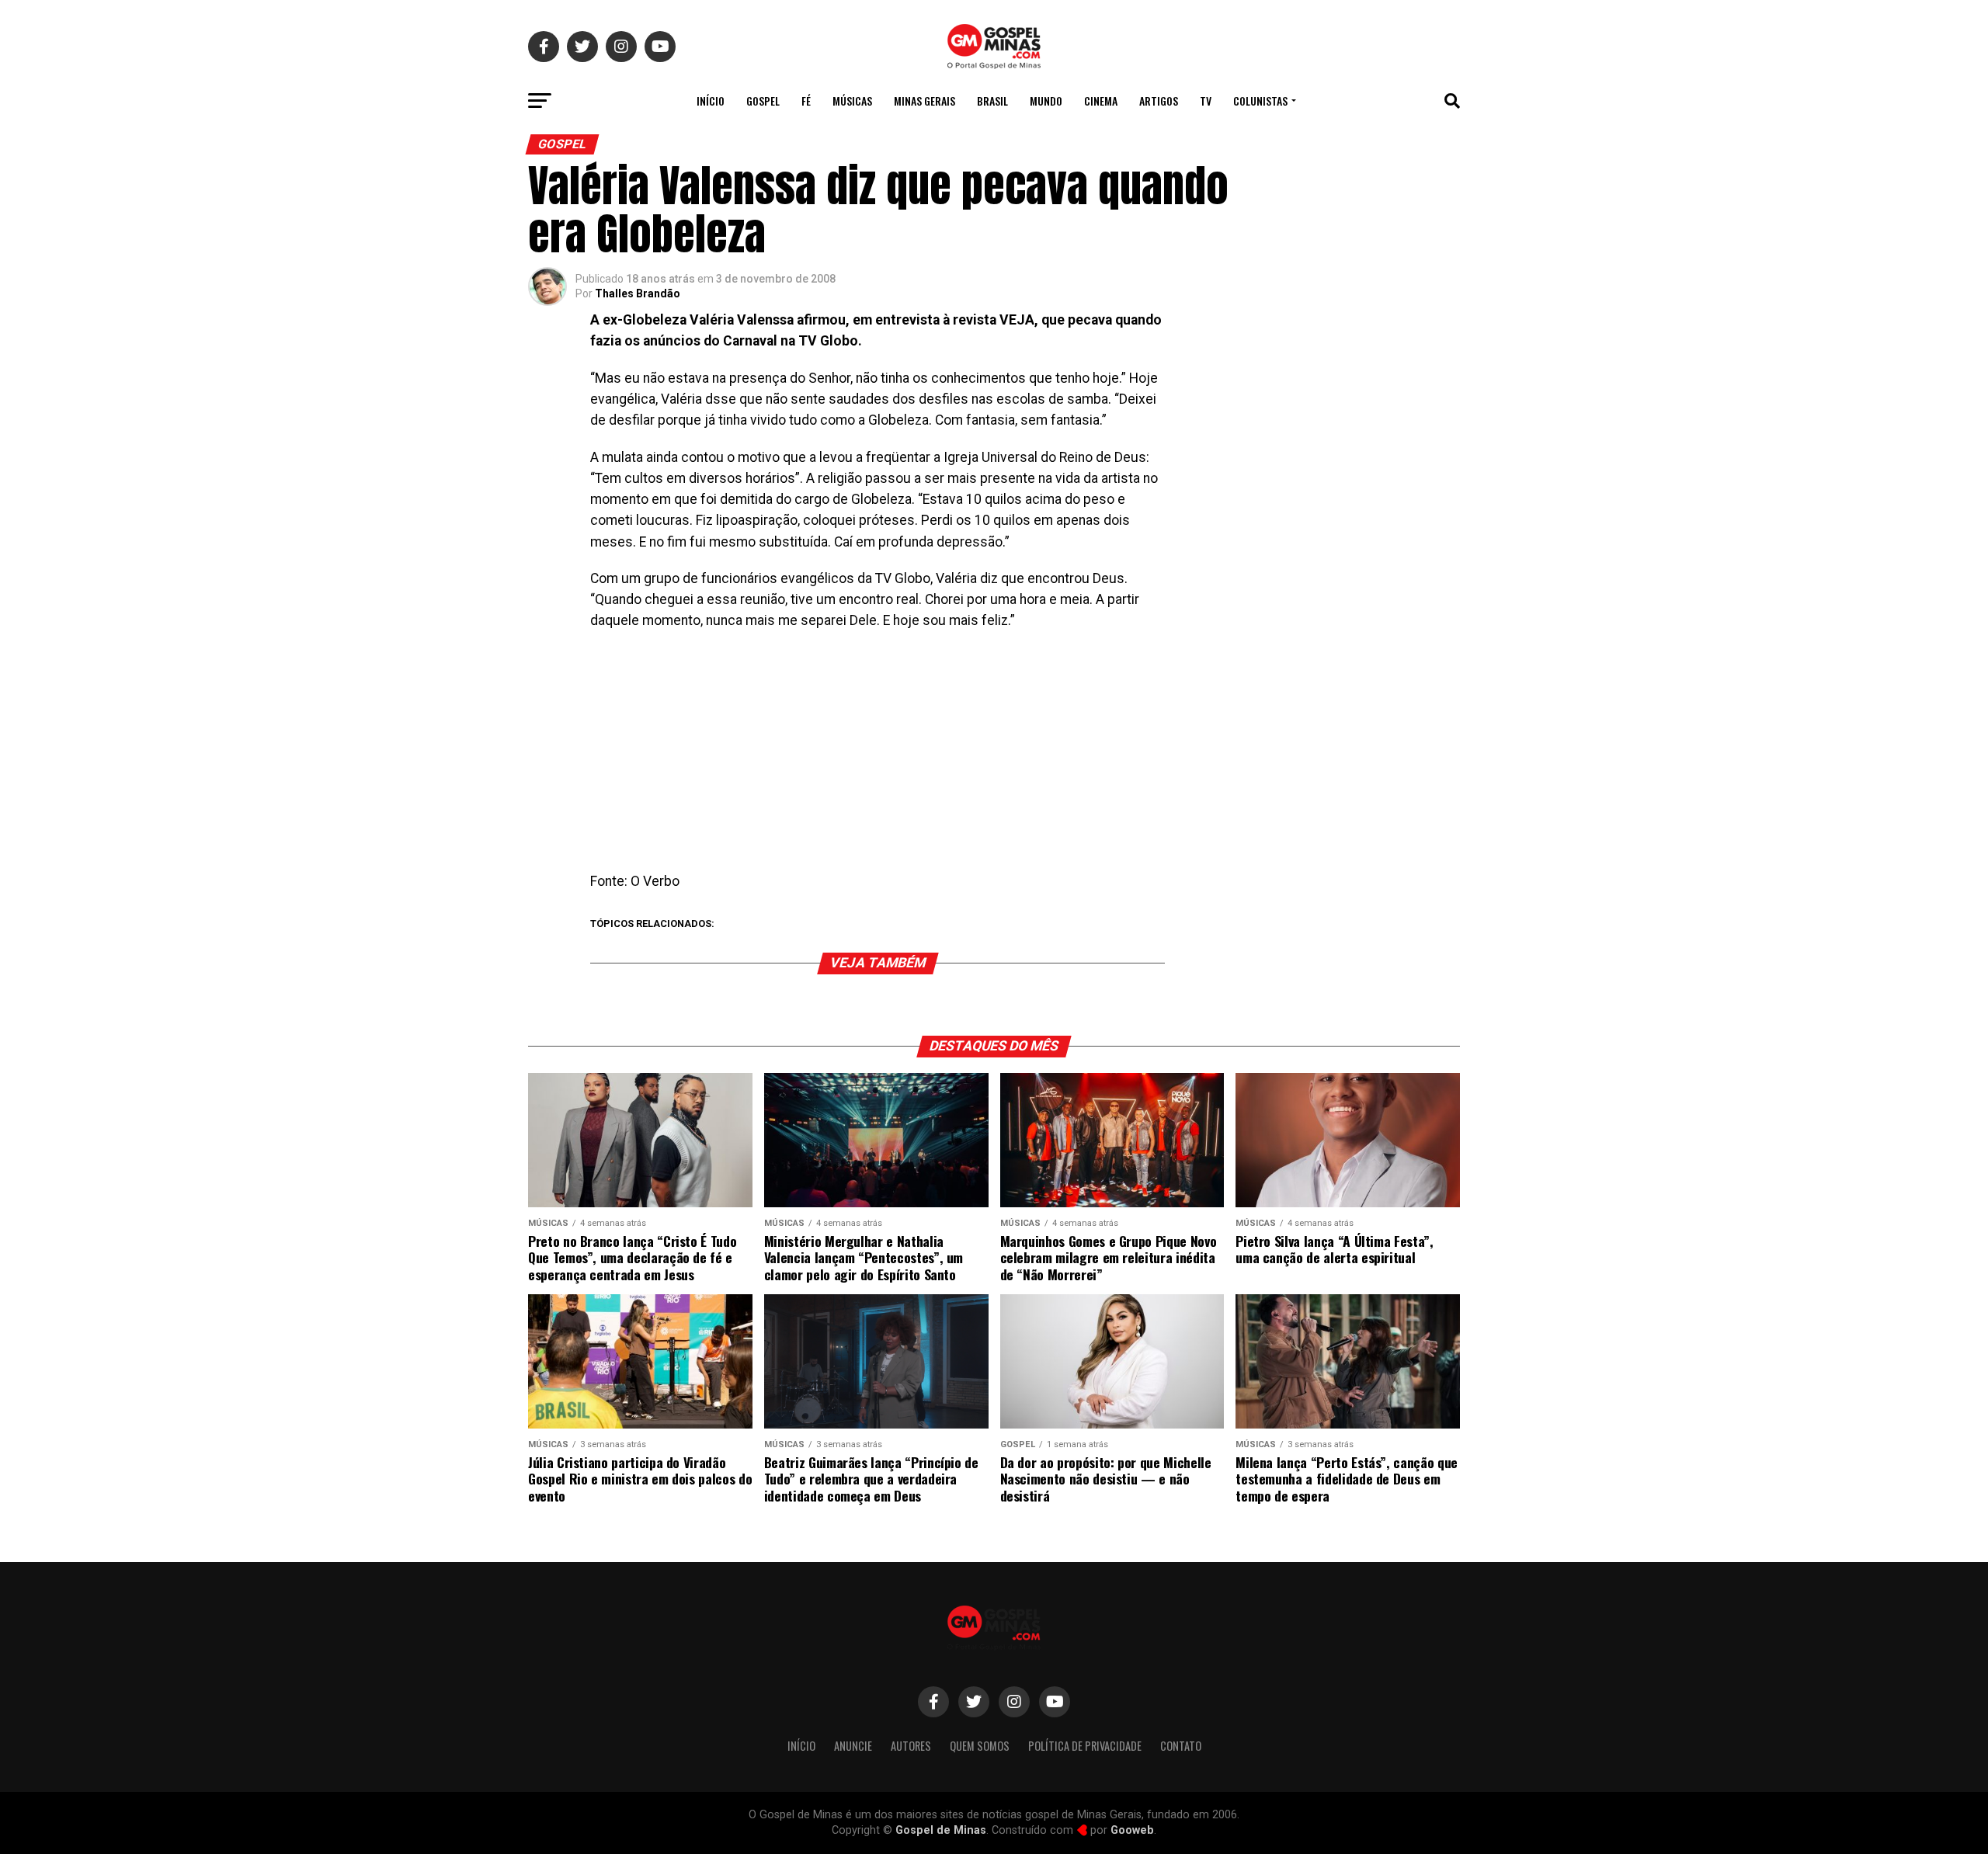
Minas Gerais (924, 101)
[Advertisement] (878, 756)
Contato (1181, 1746)
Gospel (763, 101)
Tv (1206, 101)
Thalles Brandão (638, 293)
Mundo (1046, 101)
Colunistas (1260, 101)
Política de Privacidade (1085, 1746)
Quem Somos (980, 1746)
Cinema (1101, 101)
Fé (806, 101)
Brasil (992, 101)
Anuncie (853, 1746)
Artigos (1159, 101)
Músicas (852, 101)
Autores (911, 1746)
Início (711, 101)
